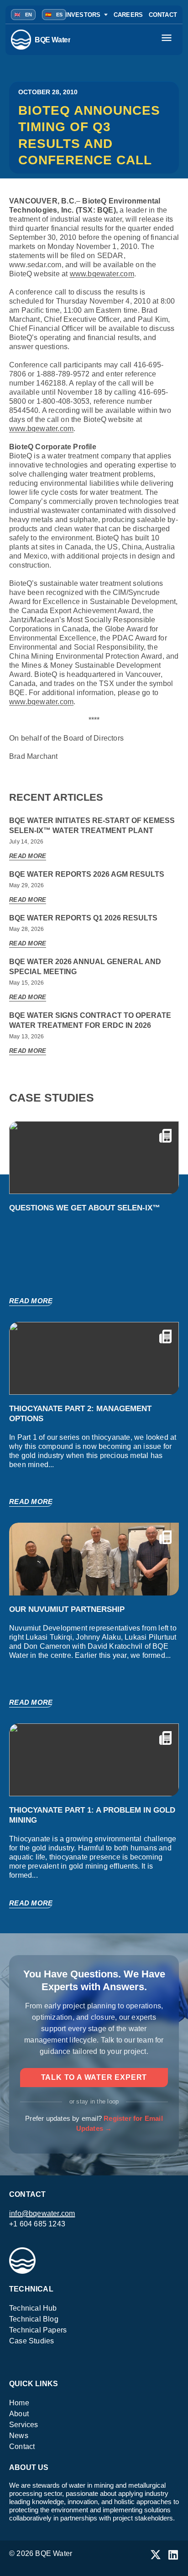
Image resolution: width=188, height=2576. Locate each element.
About (19, 2414)
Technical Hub (33, 2308)
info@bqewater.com (42, 2213)
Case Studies (31, 2341)
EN (23, 15)
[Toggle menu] (167, 40)
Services (24, 2425)
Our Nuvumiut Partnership (67, 1609)
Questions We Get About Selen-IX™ (85, 1208)
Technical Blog (34, 2319)
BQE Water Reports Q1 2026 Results (83, 918)
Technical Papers (38, 2330)
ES (54, 15)
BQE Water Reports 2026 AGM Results (87, 874)
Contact (22, 2446)
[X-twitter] (156, 2555)
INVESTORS (83, 15)
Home (19, 2403)
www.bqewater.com (102, 274)
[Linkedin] (173, 2555)
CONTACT (163, 15)
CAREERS (128, 15)
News (19, 2436)
